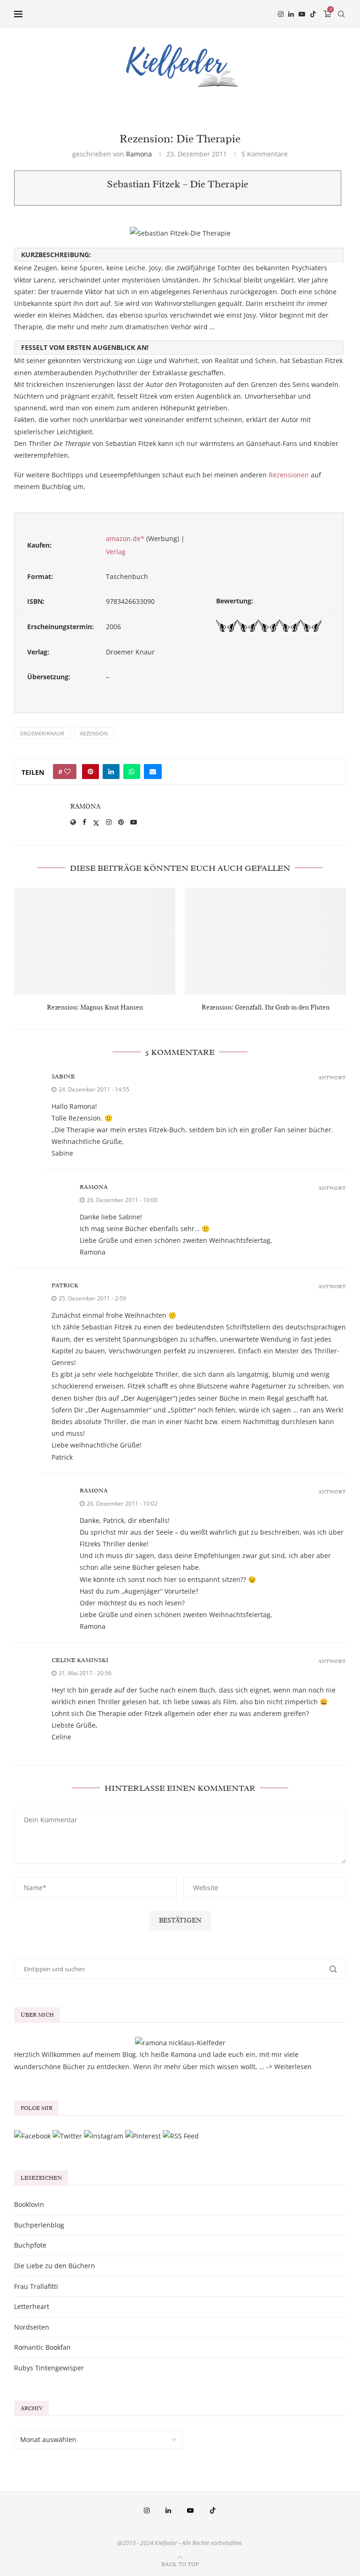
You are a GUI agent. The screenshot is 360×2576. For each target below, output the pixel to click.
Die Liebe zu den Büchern (55, 2266)
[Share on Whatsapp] (132, 772)
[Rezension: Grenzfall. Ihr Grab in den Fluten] (265, 941)
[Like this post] (67, 772)
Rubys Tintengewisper (49, 2368)
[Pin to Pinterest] (90, 772)
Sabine (63, 1076)
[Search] (341, 14)
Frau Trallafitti (36, 2286)
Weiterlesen (293, 2067)
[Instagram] (281, 14)
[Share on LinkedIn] (111, 772)
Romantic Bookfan (42, 2347)
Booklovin (29, 2204)
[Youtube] (302, 14)
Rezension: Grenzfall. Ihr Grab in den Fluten (266, 1007)
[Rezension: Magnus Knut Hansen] (95, 941)
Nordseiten (32, 2327)
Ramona (139, 154)
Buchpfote (30, 2245)
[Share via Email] (153, 772)
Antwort (332, 1078)
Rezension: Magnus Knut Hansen (95, 1007)
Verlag (116, 552)
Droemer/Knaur (42, 733)
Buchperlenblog (39, 2225)
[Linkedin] (291, 14)
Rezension (94, 733)
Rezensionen (289, 475)
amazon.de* (125, 538)
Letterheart (32, 2306)
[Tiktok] (313, 14)
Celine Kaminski (80, 1660)
